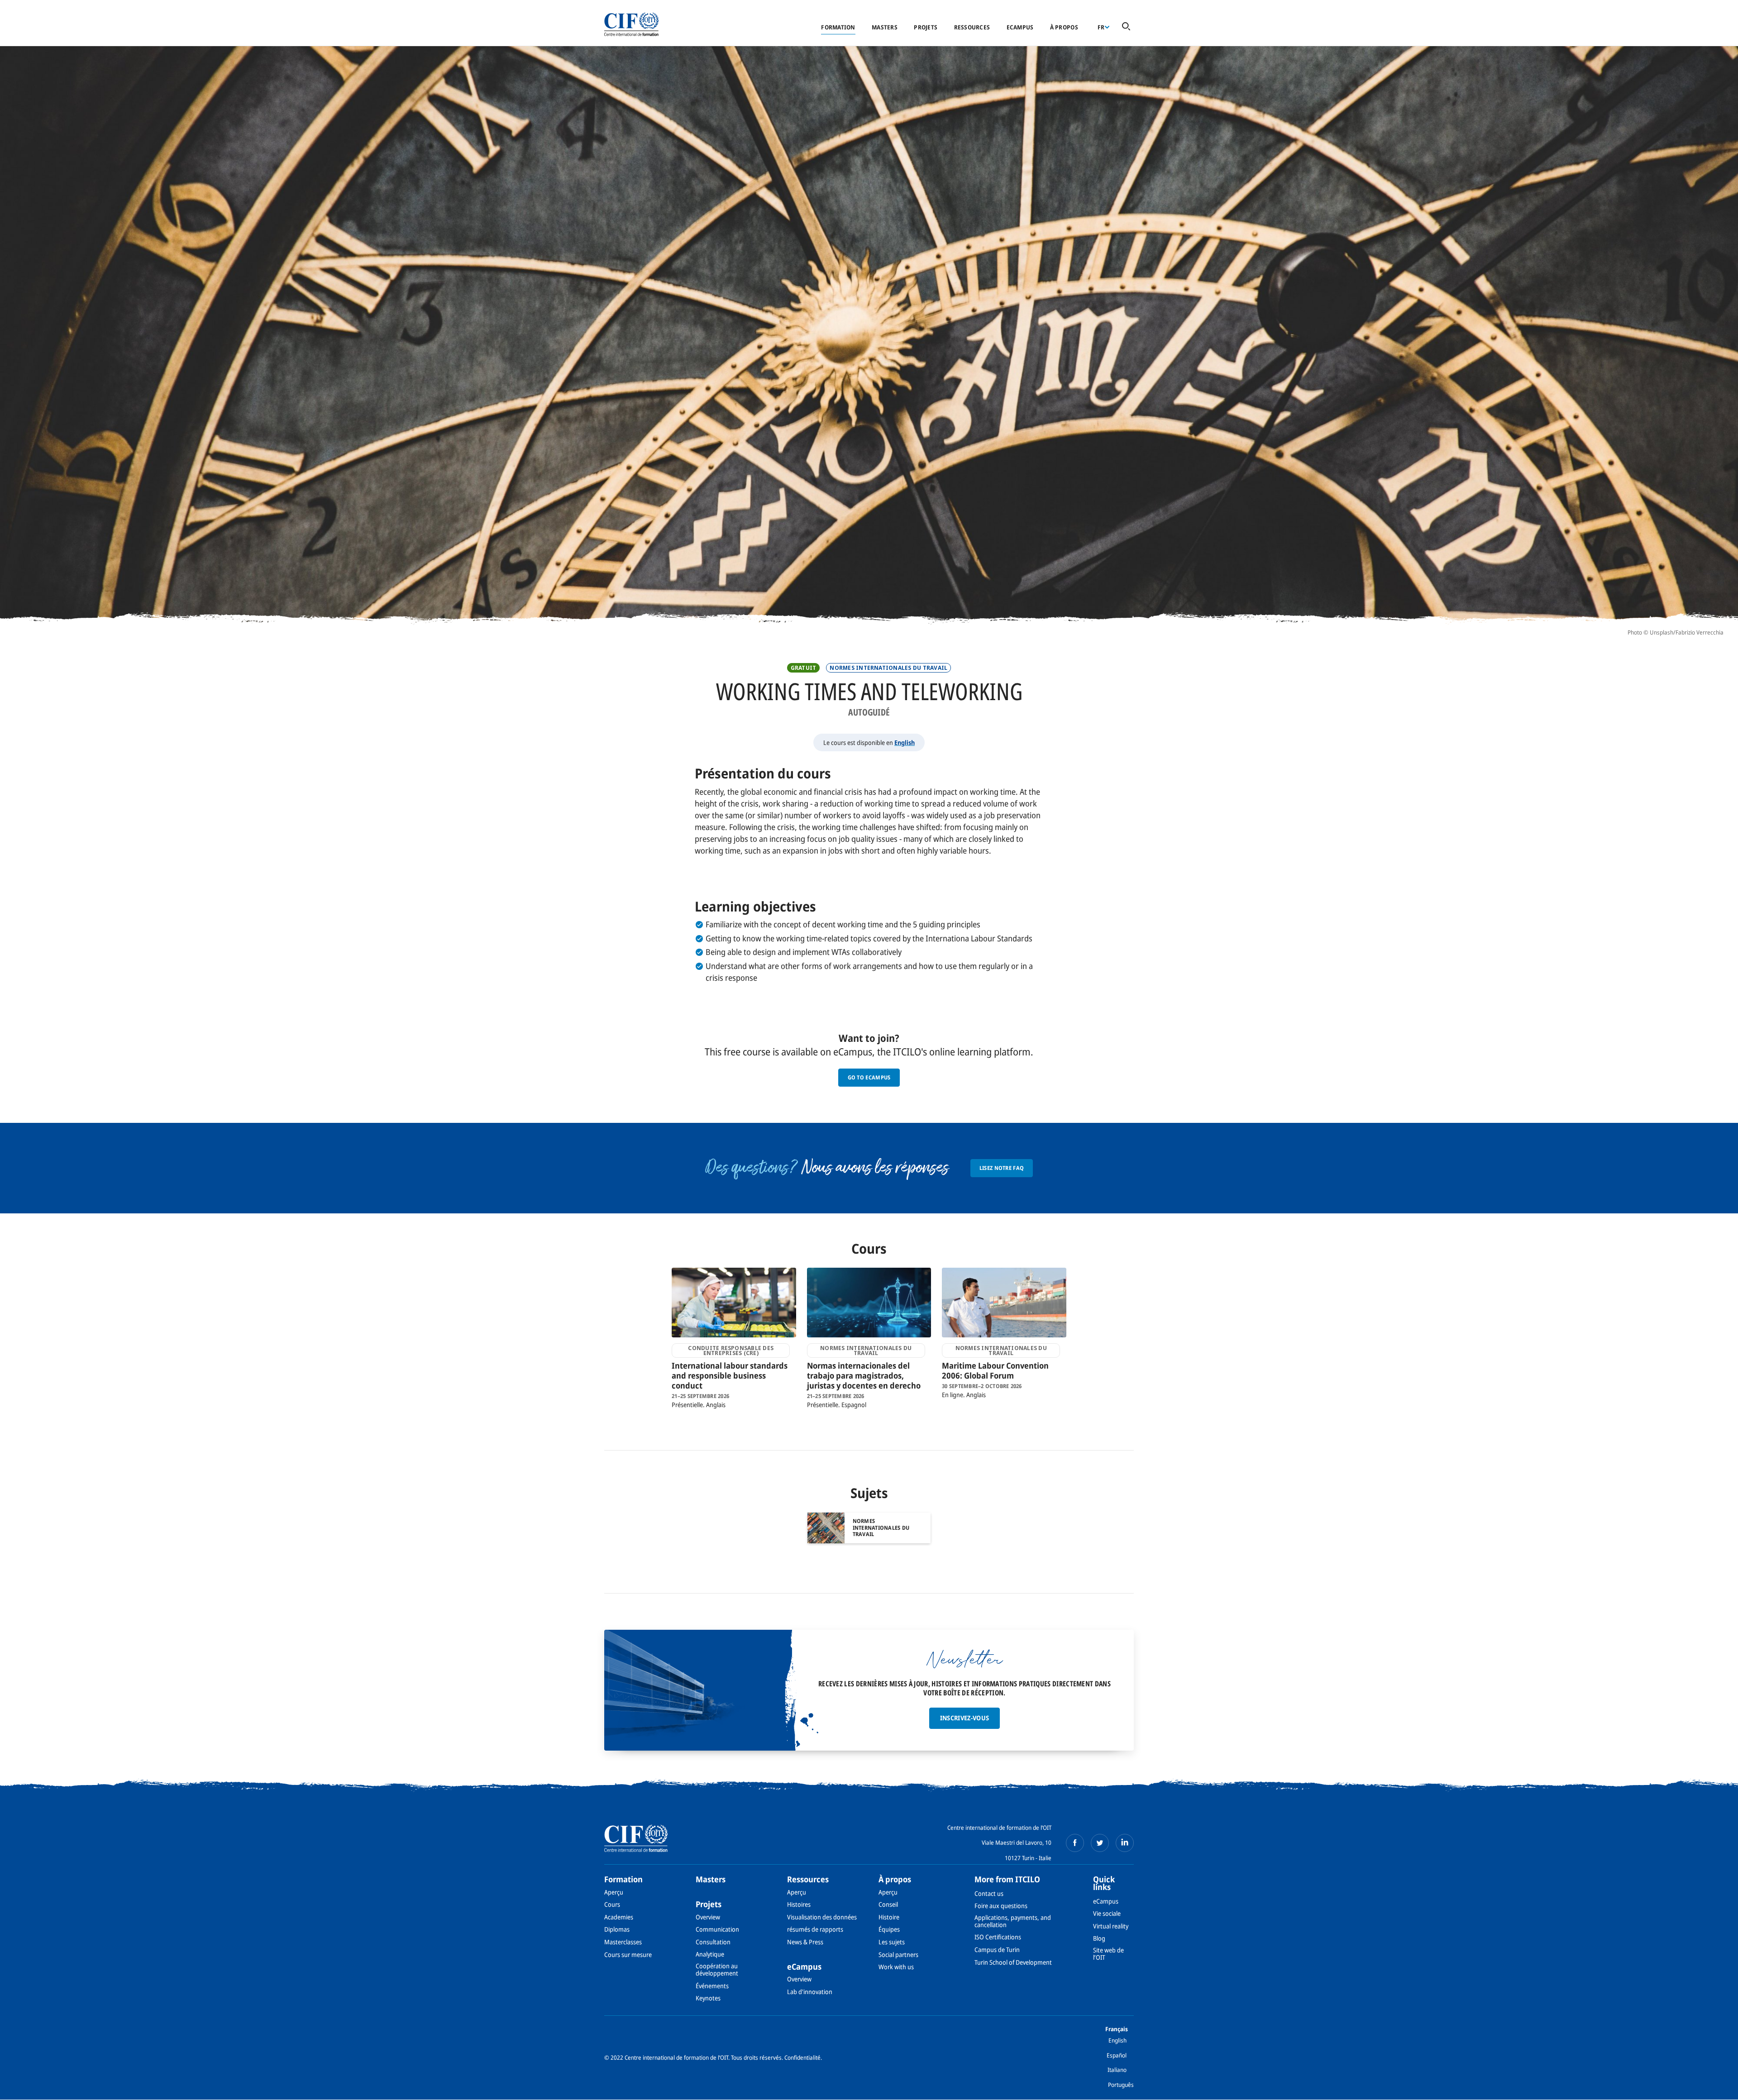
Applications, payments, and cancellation (1013, 1921)
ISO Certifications (998, 1937)
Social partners (898, 1954)
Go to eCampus (869, 1077)
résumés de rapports (815, 1929)
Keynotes (708, 1998)
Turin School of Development (1013, 1962)
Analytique (710, 1954)
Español (1117, 2055)
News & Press (805, 1942)
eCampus (1020, 27)
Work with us (896, 1967)
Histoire (889, 1917)
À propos (1064, 27)
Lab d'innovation (810, 1992)
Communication (717, 1929)
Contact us (989, 1893)
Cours (612, 1904)
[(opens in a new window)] (1075, 1843)
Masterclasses (623, 1942)
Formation (838, 27)
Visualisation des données (822, 1917)
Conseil (888, 1904)
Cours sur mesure (628, 1954)
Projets (926, 27)
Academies (619, 1917)
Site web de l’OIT (1108, 1954)
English (905, 742)
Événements (712, 1986)
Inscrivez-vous (965, 1718)
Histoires (799, 1904)
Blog (1099, 1938)
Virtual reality (1111, 1926)
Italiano (1117, 2070)
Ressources (972, 27)
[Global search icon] (1126, 27)
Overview (708, 1917)
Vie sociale (1107, 1913)
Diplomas (617, 1929)
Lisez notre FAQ (1002, 1168)
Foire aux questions (1001, 1906)
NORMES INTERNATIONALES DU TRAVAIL (888, 668)
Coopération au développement (717, 1969)
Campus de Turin (997, 1950)
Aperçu (614, 1892)
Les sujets (892, 1942)
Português (1121, 2085)
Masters (885, 27)
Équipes (889, 1929)
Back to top (1717, 2088)
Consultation (713, 1942)
